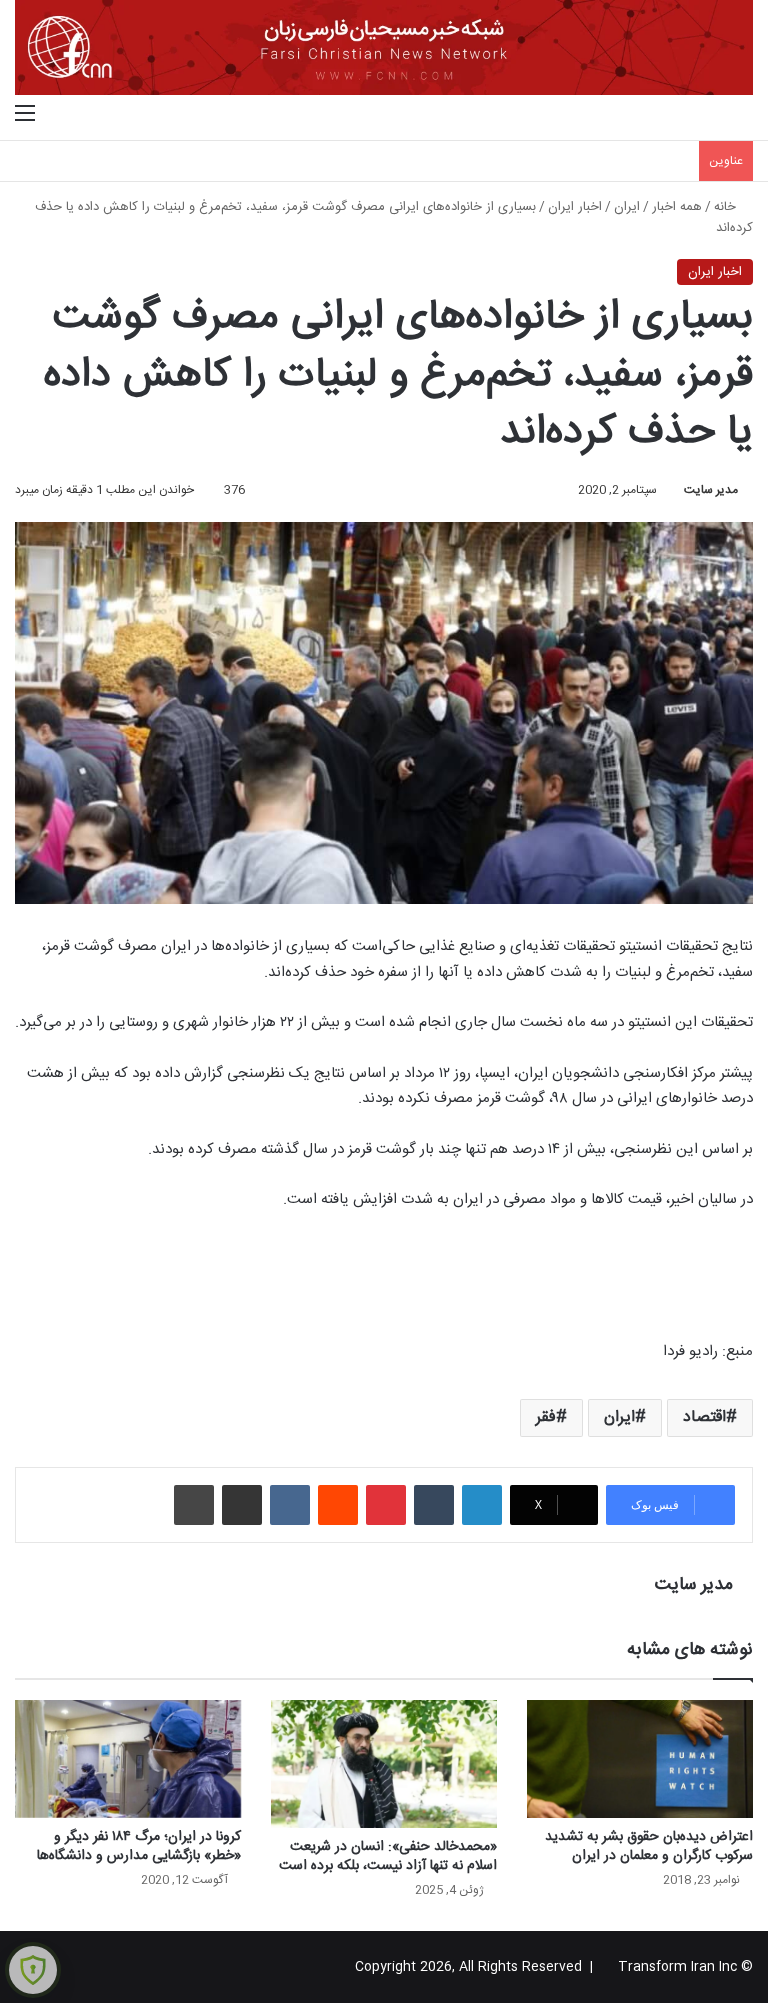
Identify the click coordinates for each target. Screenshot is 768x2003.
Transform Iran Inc (677, 1967)
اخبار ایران (575, 207)
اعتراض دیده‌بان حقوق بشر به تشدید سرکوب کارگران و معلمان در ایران (649, 1846)
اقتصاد (704, 1417)
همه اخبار (677, 207)
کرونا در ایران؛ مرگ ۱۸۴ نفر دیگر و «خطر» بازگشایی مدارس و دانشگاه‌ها (139, 1846)
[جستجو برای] (743, 115)
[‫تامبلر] (434, 1505)
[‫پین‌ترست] (386, 1505)
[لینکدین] (482, 1505)
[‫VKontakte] (290, 1505)
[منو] (25, 115)
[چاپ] (194, 1505)
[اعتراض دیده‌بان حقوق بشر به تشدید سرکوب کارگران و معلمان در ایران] (640, 1758)
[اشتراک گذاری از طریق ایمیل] (242, 1505)
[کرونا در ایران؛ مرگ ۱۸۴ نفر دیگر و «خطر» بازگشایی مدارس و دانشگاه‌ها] (128, 1758)
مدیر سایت (711, 490)
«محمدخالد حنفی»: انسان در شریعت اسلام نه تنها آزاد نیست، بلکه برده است (388, 1856)
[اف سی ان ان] (384, 47)
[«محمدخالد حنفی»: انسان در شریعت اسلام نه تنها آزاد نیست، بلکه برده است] (384, 1763)
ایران (627, 207)
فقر (546, 1417)
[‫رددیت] (338, 1505)
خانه (727, 207)
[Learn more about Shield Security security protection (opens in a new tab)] (33, 1970)
